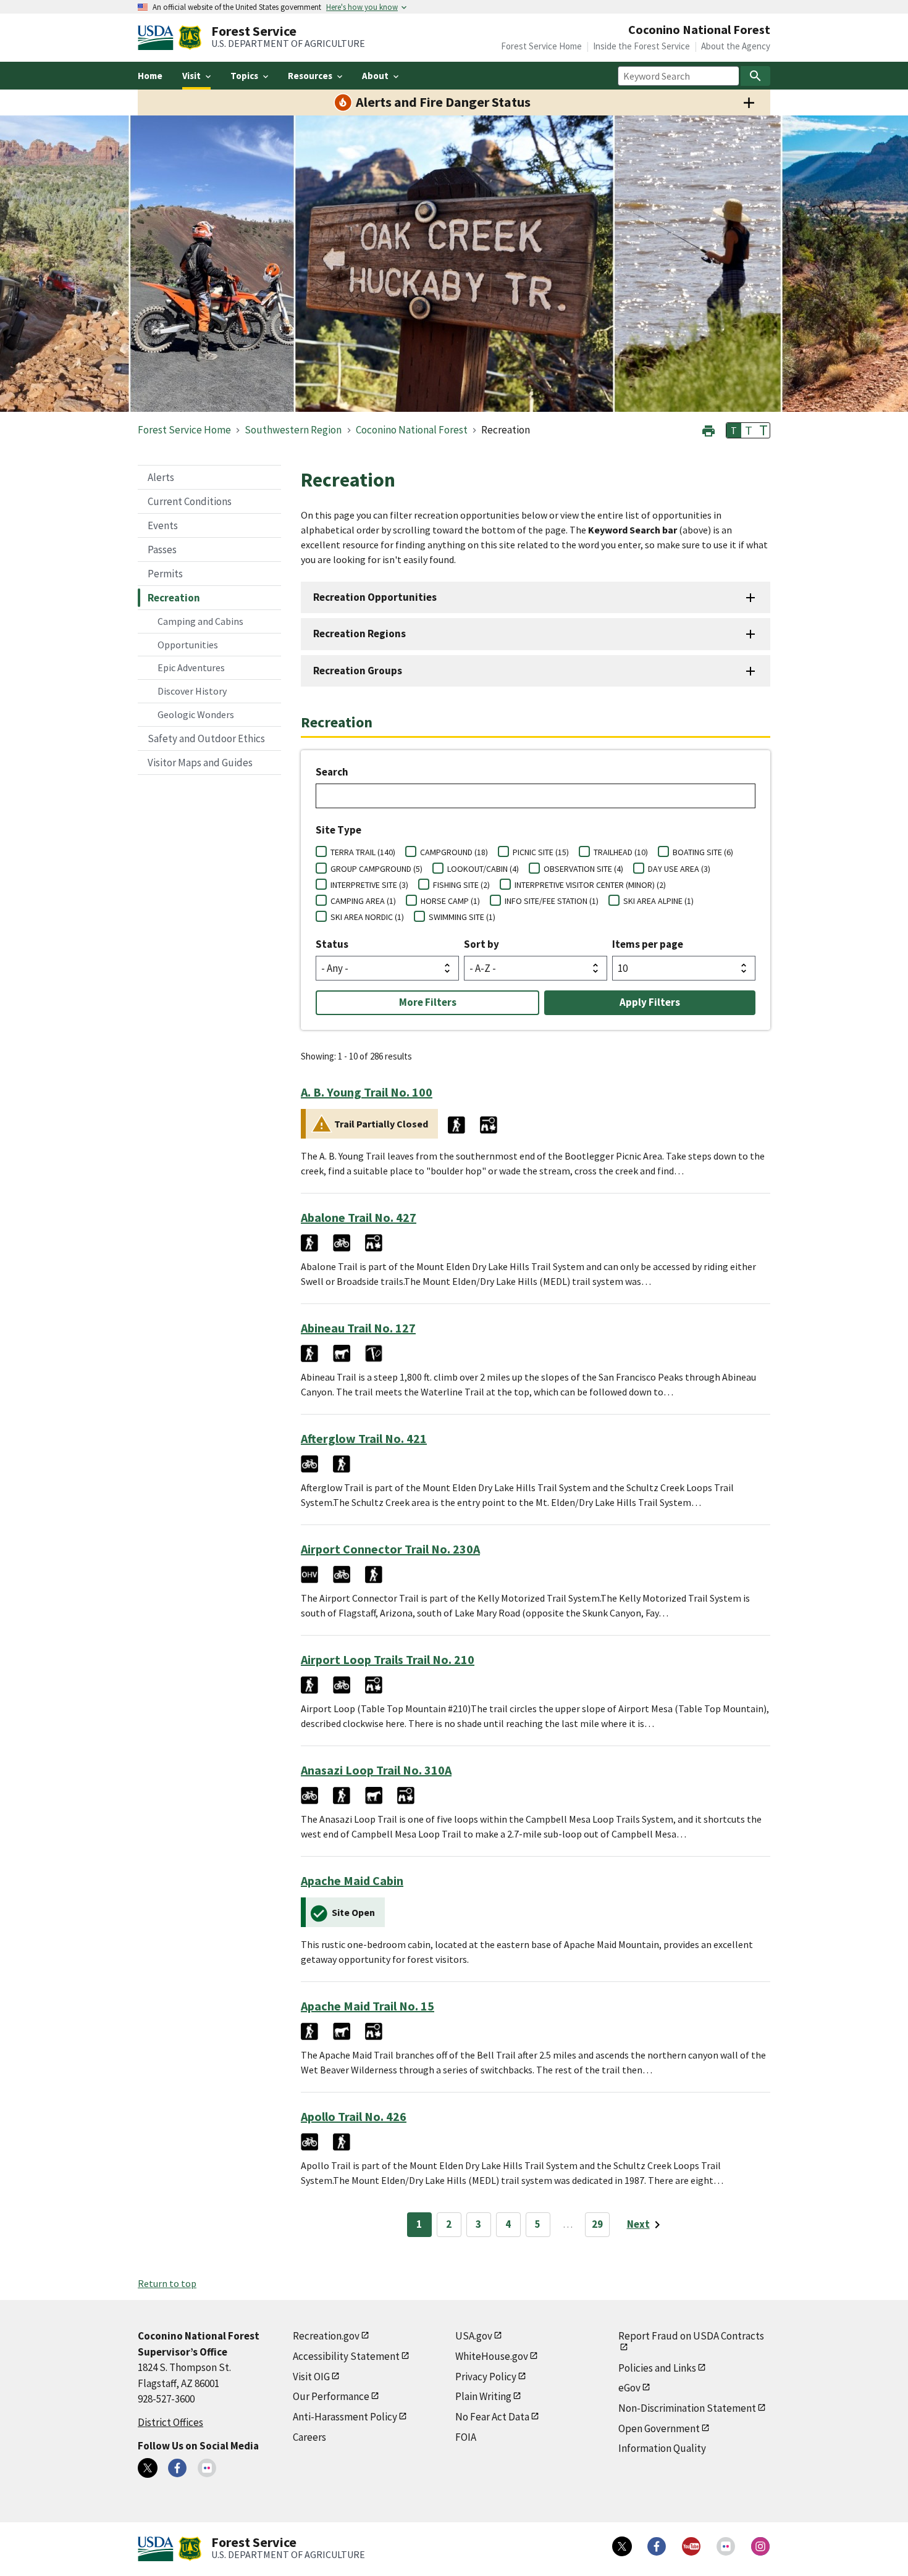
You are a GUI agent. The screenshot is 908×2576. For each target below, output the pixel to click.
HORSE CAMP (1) (450, 901)
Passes (162, 550)
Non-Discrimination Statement (687, 2408)
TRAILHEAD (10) (621, 852)
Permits (165, 574)
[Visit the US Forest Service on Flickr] (726, 2546)
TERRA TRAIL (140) (363, 852)
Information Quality (662, 2448)
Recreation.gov (326, 2336)
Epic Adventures (191, 667)
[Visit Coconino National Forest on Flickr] (207, 2468)
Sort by (481, 944)
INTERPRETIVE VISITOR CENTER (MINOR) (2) (590, 885)
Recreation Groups (358, 671)
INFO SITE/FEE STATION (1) (552, 901)
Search (332, 772)
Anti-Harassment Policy (345, 2417)
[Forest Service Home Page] (190, 38)
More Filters (428, 1002)
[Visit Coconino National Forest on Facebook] (177, 2468)
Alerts (161, 477)
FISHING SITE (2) (461, 885)
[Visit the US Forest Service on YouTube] (691, 2546)
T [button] (734, 430)
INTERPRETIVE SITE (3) (369, 885)
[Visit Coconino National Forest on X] (148, 2468)
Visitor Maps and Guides (200, 763)
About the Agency (736, 46)
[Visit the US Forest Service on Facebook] (657, 2546)
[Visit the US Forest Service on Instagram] (760, 2546)
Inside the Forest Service (641, 46)
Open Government (659, 2428)
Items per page (648, 944)
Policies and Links (657, 2368)
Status (332, 944)
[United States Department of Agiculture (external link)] (158, 38)
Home (150, 76)
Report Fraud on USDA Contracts (691, 2336)
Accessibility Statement (346, 2356)
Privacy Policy (486, 2377)
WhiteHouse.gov (492, 2356)
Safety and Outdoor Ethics (206, 738)
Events (163, 525)
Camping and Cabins (200, 621)
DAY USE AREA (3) (679, 869)
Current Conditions (190, 501)
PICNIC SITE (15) (541, 852)
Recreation (174, 598)
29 (597, 2224)
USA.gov (474, 2336)
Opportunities (188, 645)
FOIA (466, 2437)
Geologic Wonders (196, 714)
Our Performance (331, 2396)
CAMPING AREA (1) (363, 901)
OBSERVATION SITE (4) (583, 869)
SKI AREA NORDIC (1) (367, 917)
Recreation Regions (359, 634)
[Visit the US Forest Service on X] (622, 2546)
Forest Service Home (541, 46)
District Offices (170, 2422)
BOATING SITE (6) (703, 852)
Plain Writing (483, 2396)
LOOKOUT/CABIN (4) (483, 869)
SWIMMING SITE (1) (462, 917)
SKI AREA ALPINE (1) (658, 901)
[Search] (755, 76)
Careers (309, 2437)
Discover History (192, 691)
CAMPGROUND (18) (454, 852)
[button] (708, 429)
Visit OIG (311, 2377)
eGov (629, 2388)
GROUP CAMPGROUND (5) (376, 869)
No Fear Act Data (492, 2417)
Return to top (167, 2283)
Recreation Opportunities (375, 597)
